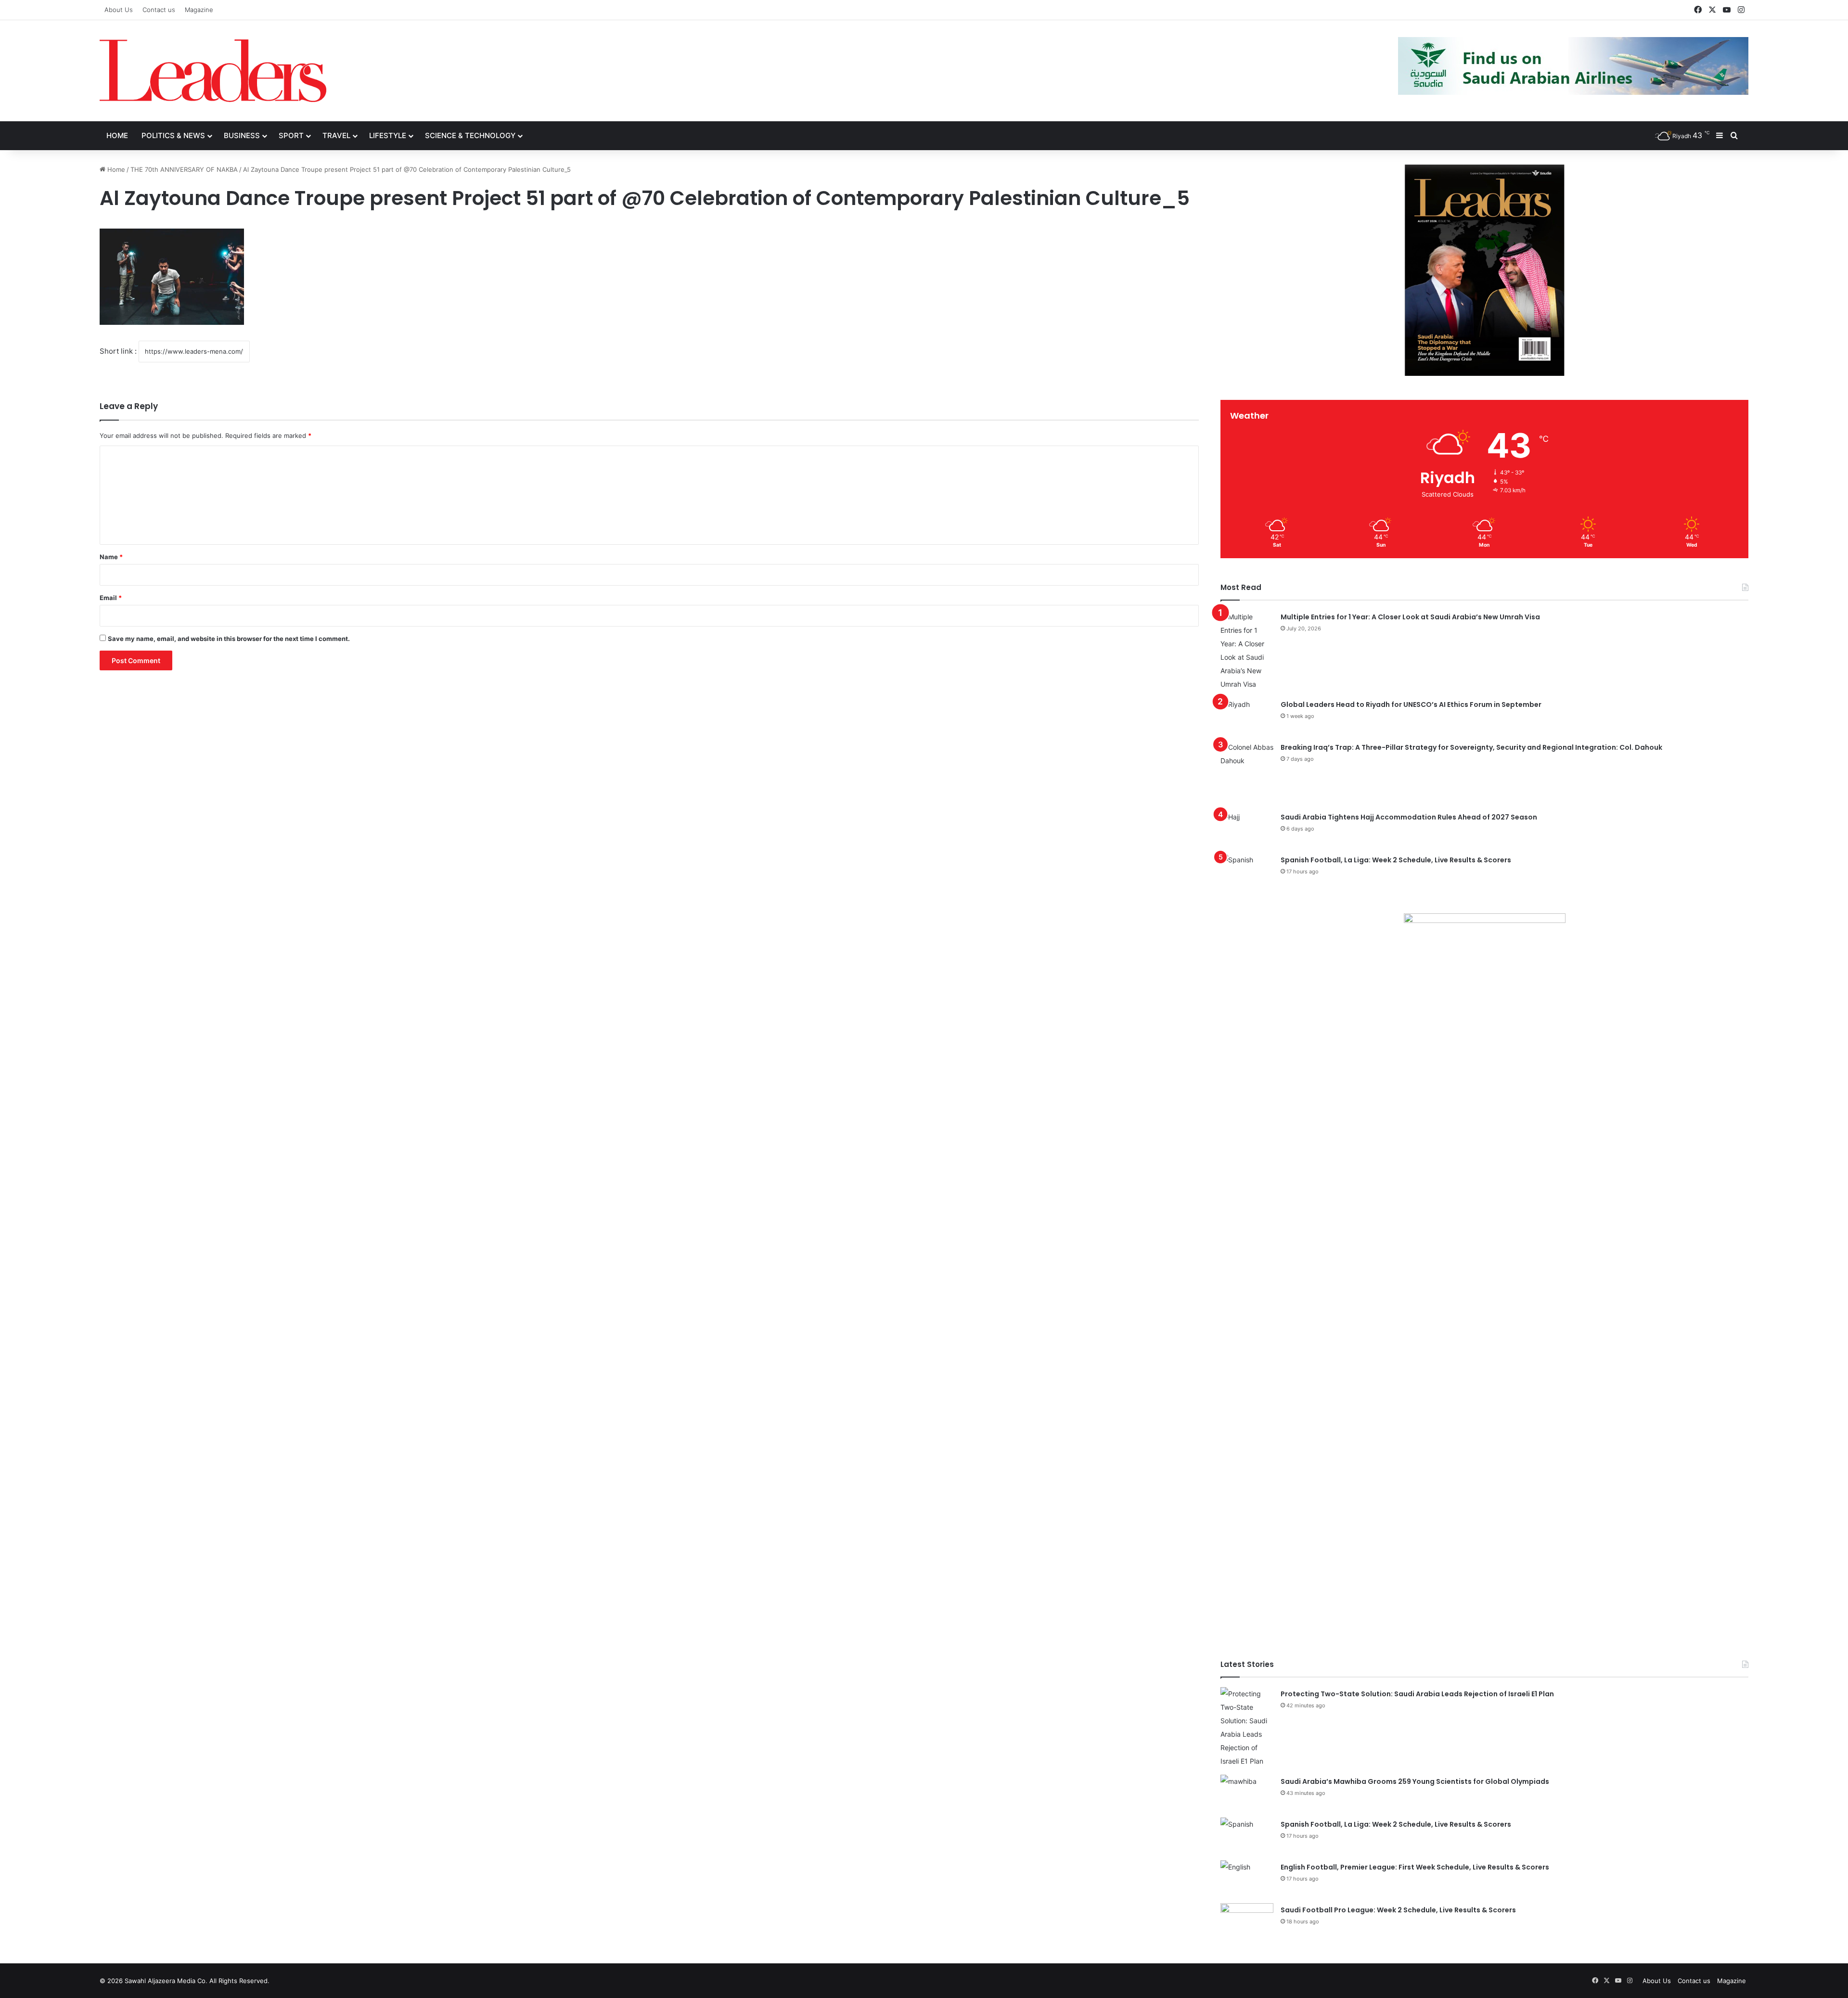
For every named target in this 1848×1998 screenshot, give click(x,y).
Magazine (199, 10)
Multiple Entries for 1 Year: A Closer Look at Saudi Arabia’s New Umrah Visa (1410, 617)
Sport (291, 135)
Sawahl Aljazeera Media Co (165, 1981)
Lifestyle (388, 135)
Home (117, 135)
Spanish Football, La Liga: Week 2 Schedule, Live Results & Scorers (1396, 860)
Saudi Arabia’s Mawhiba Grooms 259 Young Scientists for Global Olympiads (1415, 1781)
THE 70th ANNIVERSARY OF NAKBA (184, 169)
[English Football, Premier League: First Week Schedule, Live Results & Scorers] (1247, 1878)
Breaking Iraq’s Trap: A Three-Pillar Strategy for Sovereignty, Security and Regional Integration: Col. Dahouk (1471, 747)
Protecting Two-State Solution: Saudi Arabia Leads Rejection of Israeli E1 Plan (1417, 1694)
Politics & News (173, 135)
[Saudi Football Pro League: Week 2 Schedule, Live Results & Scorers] (1247, 1921)
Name (111, 557)
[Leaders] (213, 71)
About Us (119, 10)
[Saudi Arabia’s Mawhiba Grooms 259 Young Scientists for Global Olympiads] (1247, 1793)
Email (111, 598)
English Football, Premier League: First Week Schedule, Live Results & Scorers (1415, 1867)
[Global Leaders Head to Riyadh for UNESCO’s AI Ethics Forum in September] (1247, 716)
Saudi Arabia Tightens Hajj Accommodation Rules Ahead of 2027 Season (1409, 817)
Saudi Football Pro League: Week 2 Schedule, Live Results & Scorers (1398, 1910)
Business (242, 135)
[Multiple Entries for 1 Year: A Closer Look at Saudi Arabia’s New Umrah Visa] (1247, 651)
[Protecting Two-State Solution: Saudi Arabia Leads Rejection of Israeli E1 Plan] (1247, 1728)
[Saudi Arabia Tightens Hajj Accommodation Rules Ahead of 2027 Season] (1247, 828)
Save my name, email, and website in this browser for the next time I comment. (229, 639)
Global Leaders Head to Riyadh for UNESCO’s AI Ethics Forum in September (1411, 704)
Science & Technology (470, 135)
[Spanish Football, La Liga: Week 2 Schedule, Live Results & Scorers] (1247, 871)
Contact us (159, 10)
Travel (336, 135)
